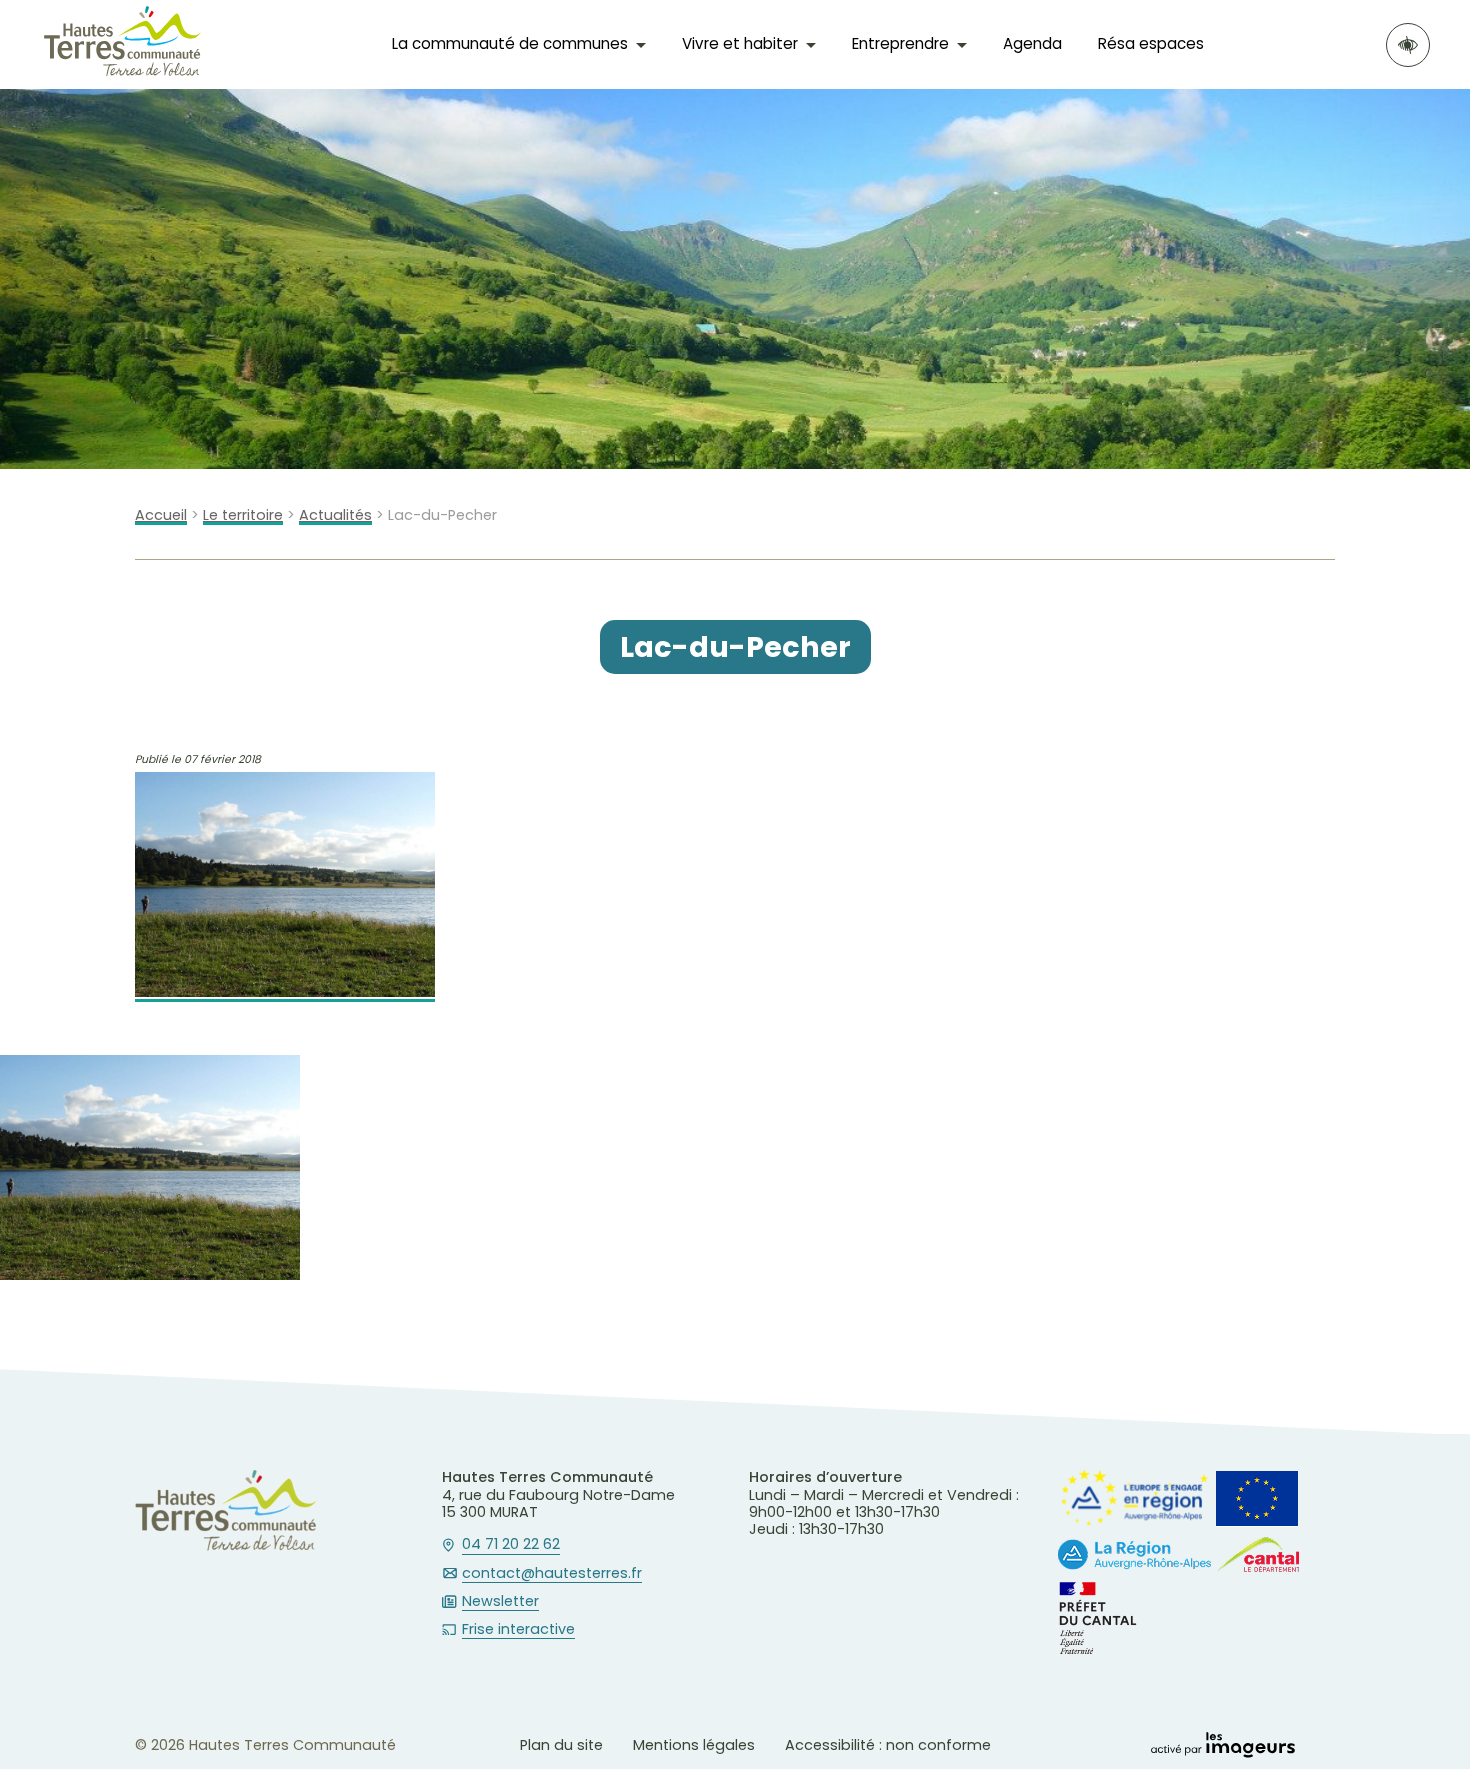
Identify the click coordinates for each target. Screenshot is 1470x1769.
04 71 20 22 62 (511, 1545)
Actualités (335, 515)
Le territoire (243, 515)
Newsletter (500, 1602)
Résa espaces (1151, 43)
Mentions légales (694, 1745)
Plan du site (561, 1745)
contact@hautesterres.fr (552, 1574)
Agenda (1032, 43)
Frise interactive (518, 1630)
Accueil (161, 515)
